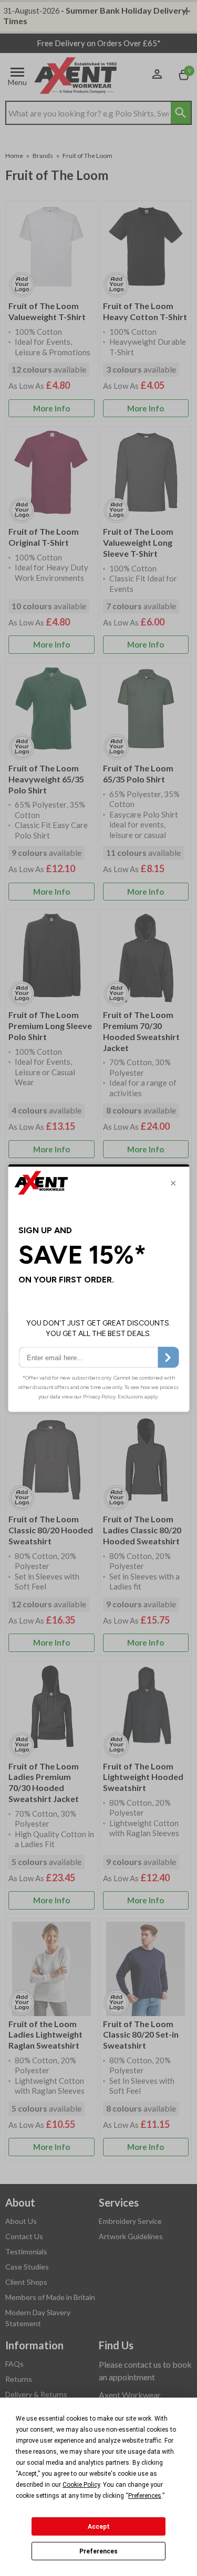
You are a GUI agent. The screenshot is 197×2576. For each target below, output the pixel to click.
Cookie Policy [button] (81, 2485)
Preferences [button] (145, 2496)
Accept (99, 2527)
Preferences (98, 2551)
